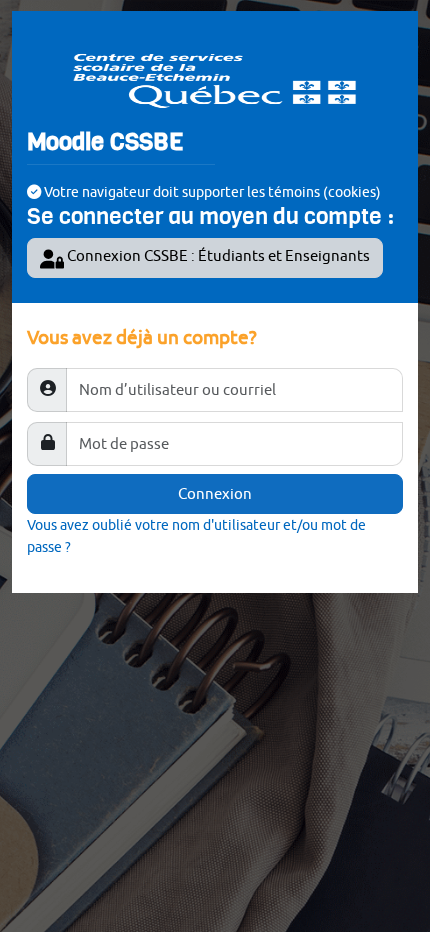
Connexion (215, 493)
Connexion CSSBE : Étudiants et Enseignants (217, 255)
